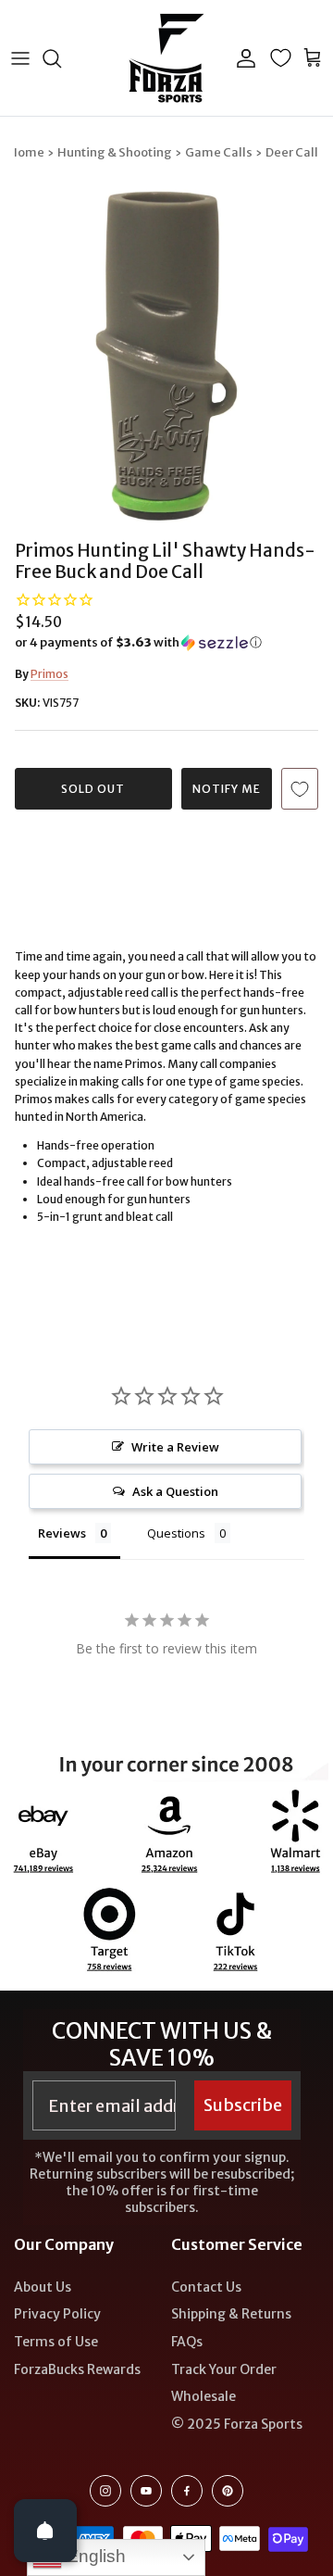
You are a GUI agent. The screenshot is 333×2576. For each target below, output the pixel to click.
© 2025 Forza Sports (237, 2424)
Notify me (227, 789)
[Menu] (20, 58)
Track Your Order (224, 2369)
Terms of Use (56, 2342)
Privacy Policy (57, 2314)
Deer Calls (295, 152)
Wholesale (203, 2396)
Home (26, 152)
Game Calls (219, 152)
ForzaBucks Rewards (77, 2369)
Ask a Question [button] (175, 1491)
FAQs (187, 2342)
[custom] (105, 2491)
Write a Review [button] (175, 1447)
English (94, 2556)
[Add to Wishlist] (300, 789)
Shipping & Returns (231, 2314)
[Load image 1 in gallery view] (166, 356)
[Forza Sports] (167, 58)
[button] (166, 643)
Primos (49, 674)
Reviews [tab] (62, 1533)
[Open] (45, 2531)
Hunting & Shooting (115, 152)
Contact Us (206, 2287)
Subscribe (243, 2105)
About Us (43, 2287)
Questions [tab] (176, 1533)
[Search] (61, 58)
